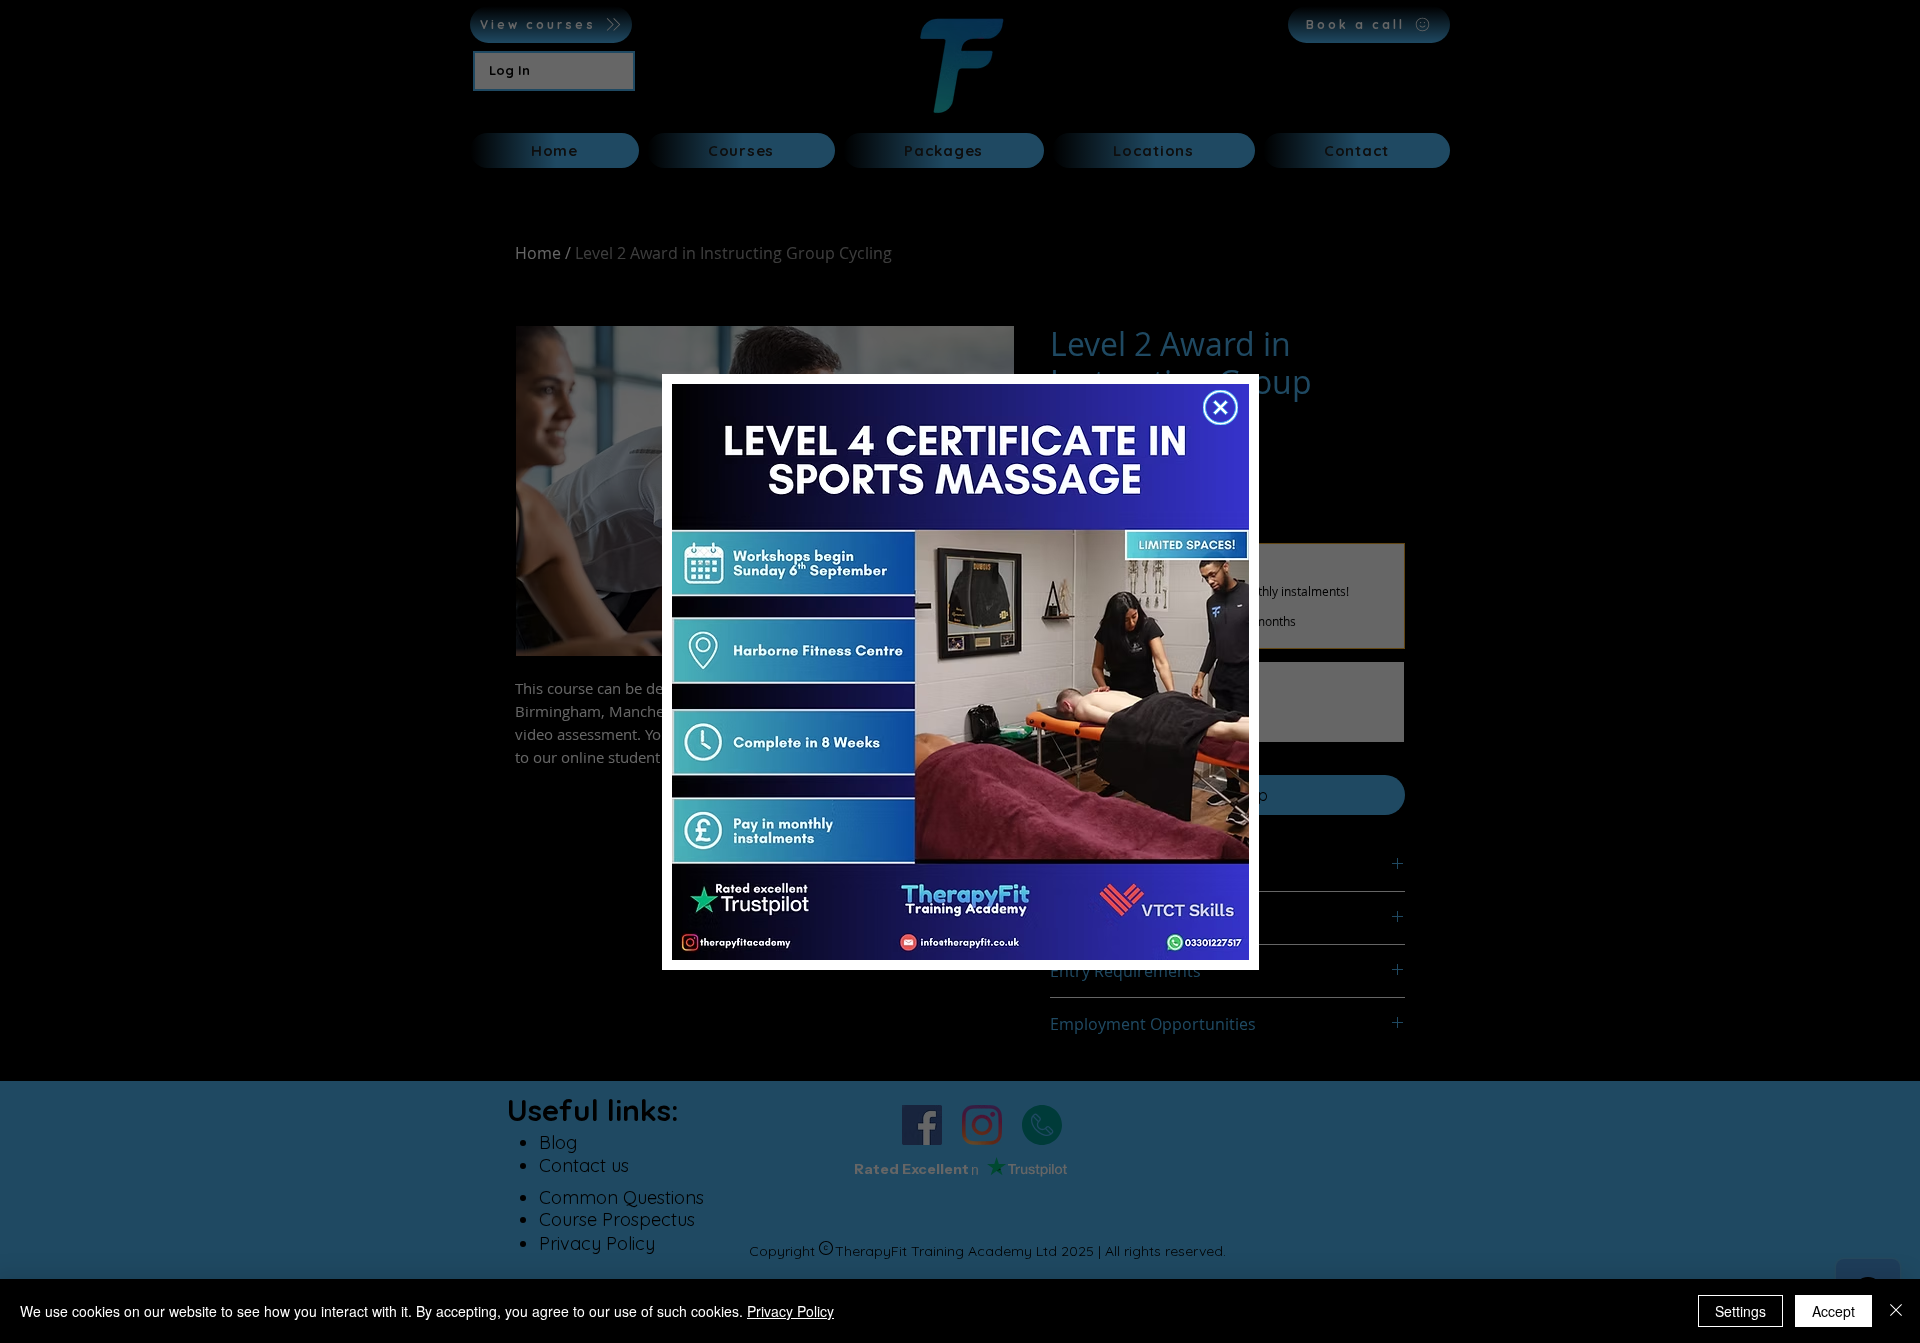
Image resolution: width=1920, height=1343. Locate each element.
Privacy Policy (790, 1311)
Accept (1833, 1311)
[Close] (1896, 1311)
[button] (1220, 407)
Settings (1740, 1311)
